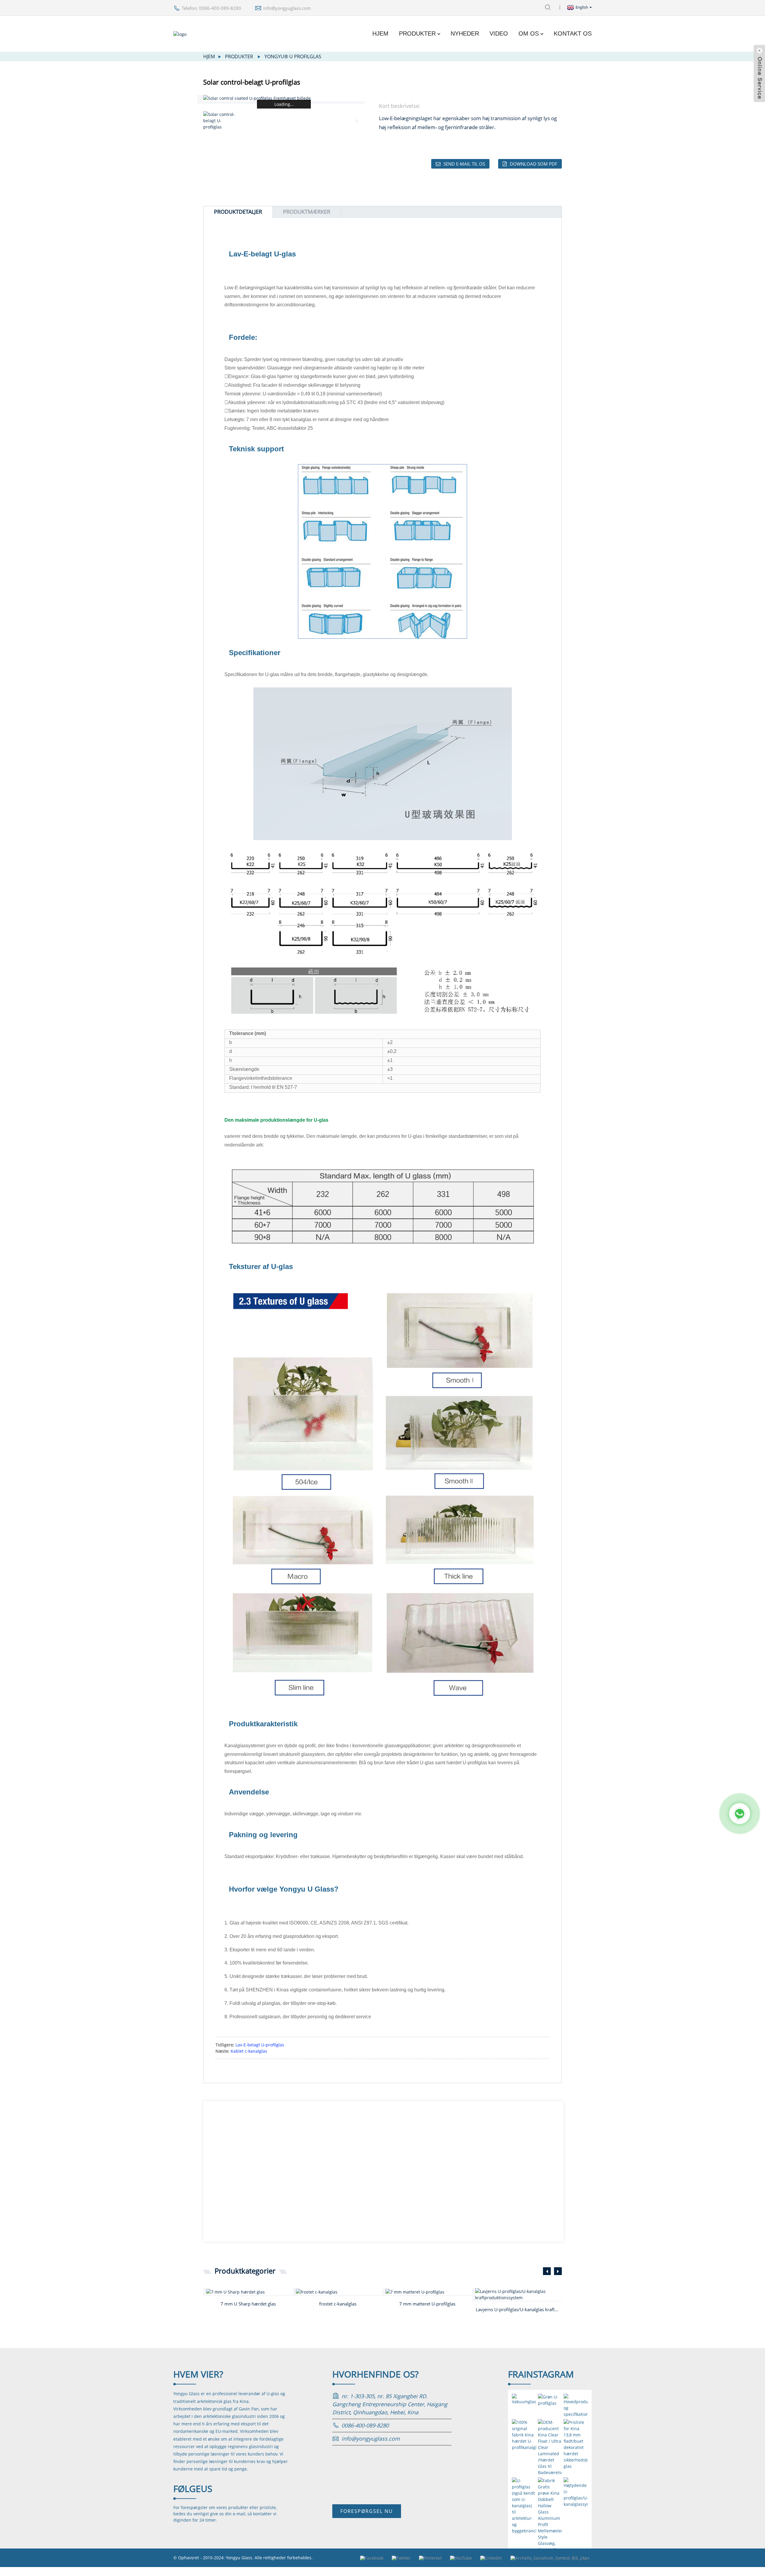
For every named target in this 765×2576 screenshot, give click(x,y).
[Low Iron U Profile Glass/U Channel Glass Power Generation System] (518, 2294)
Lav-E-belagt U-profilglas (260, 2045)
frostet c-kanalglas (338, 2304)
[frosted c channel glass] (339, 2292)
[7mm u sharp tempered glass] (250, 2292)
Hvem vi (198, 2374)
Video (499, 33)
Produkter (417, 33)
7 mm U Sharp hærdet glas (248, 2304)
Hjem (380, 33)
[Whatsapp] (740, 1814)
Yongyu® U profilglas (293, 56)
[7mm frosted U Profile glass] (429, 2292)
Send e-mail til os (464, 164)
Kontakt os (573, 33)
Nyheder (465, 33)
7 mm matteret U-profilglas (427, 2304)
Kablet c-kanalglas (249, 2051)
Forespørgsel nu (367, 2511)
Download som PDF (534, 164)
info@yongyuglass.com (287, 8)
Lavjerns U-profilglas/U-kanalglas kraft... (517, 2309)
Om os (529, 33)
